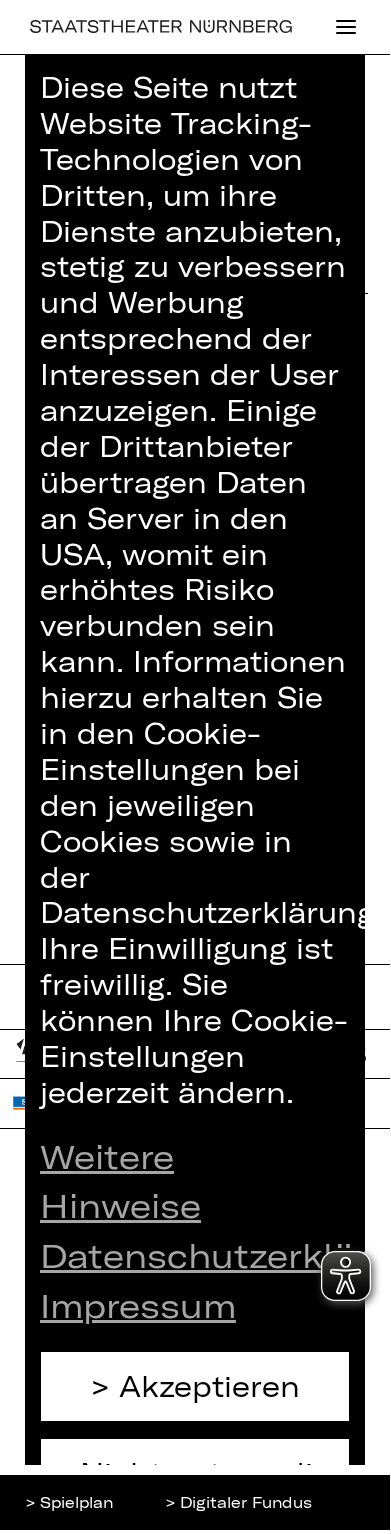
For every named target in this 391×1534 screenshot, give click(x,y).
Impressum (138, 1305)
